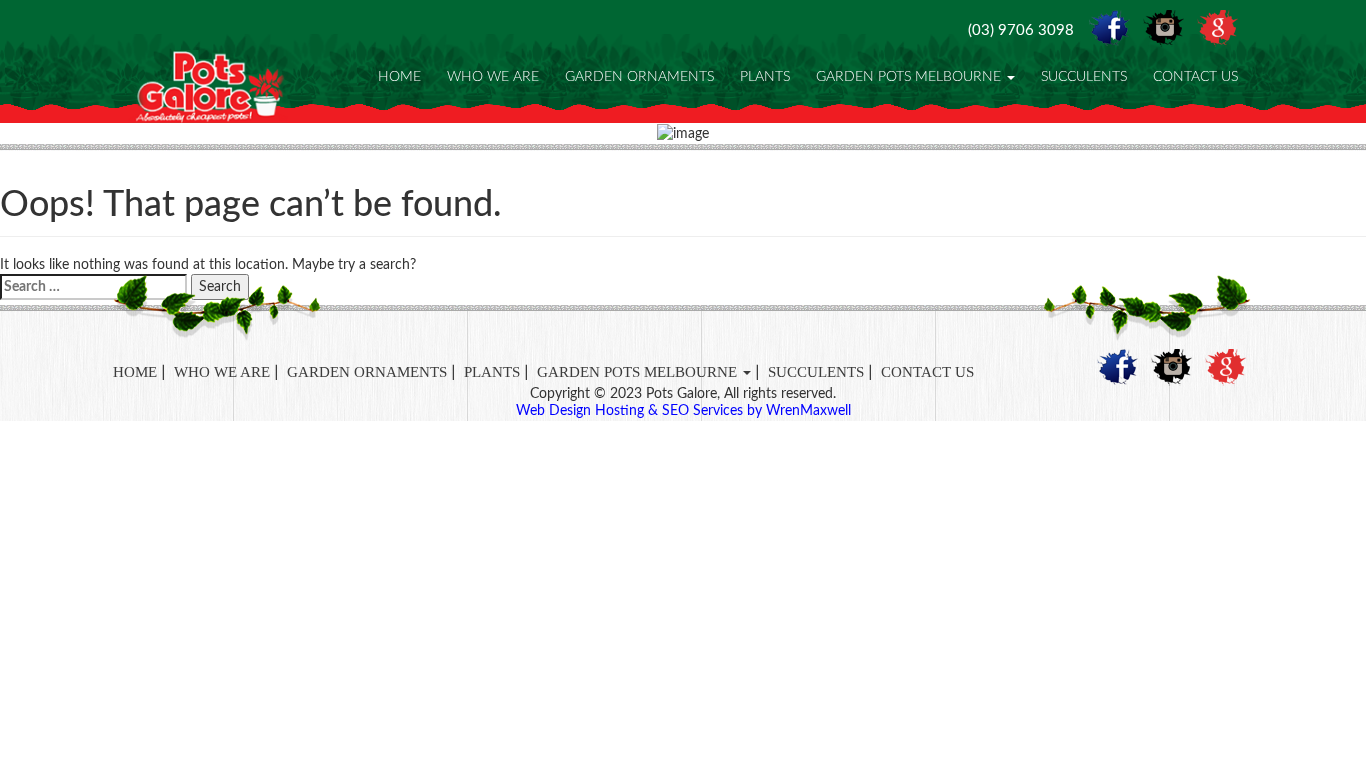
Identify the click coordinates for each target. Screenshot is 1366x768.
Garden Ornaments (639, 77)
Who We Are (493, 77)
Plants (765, 77)
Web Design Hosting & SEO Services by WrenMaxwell (683, 411)
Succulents (1084, 77)
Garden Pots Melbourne (910, 77)
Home (399, 77)
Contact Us (1195, 77)
